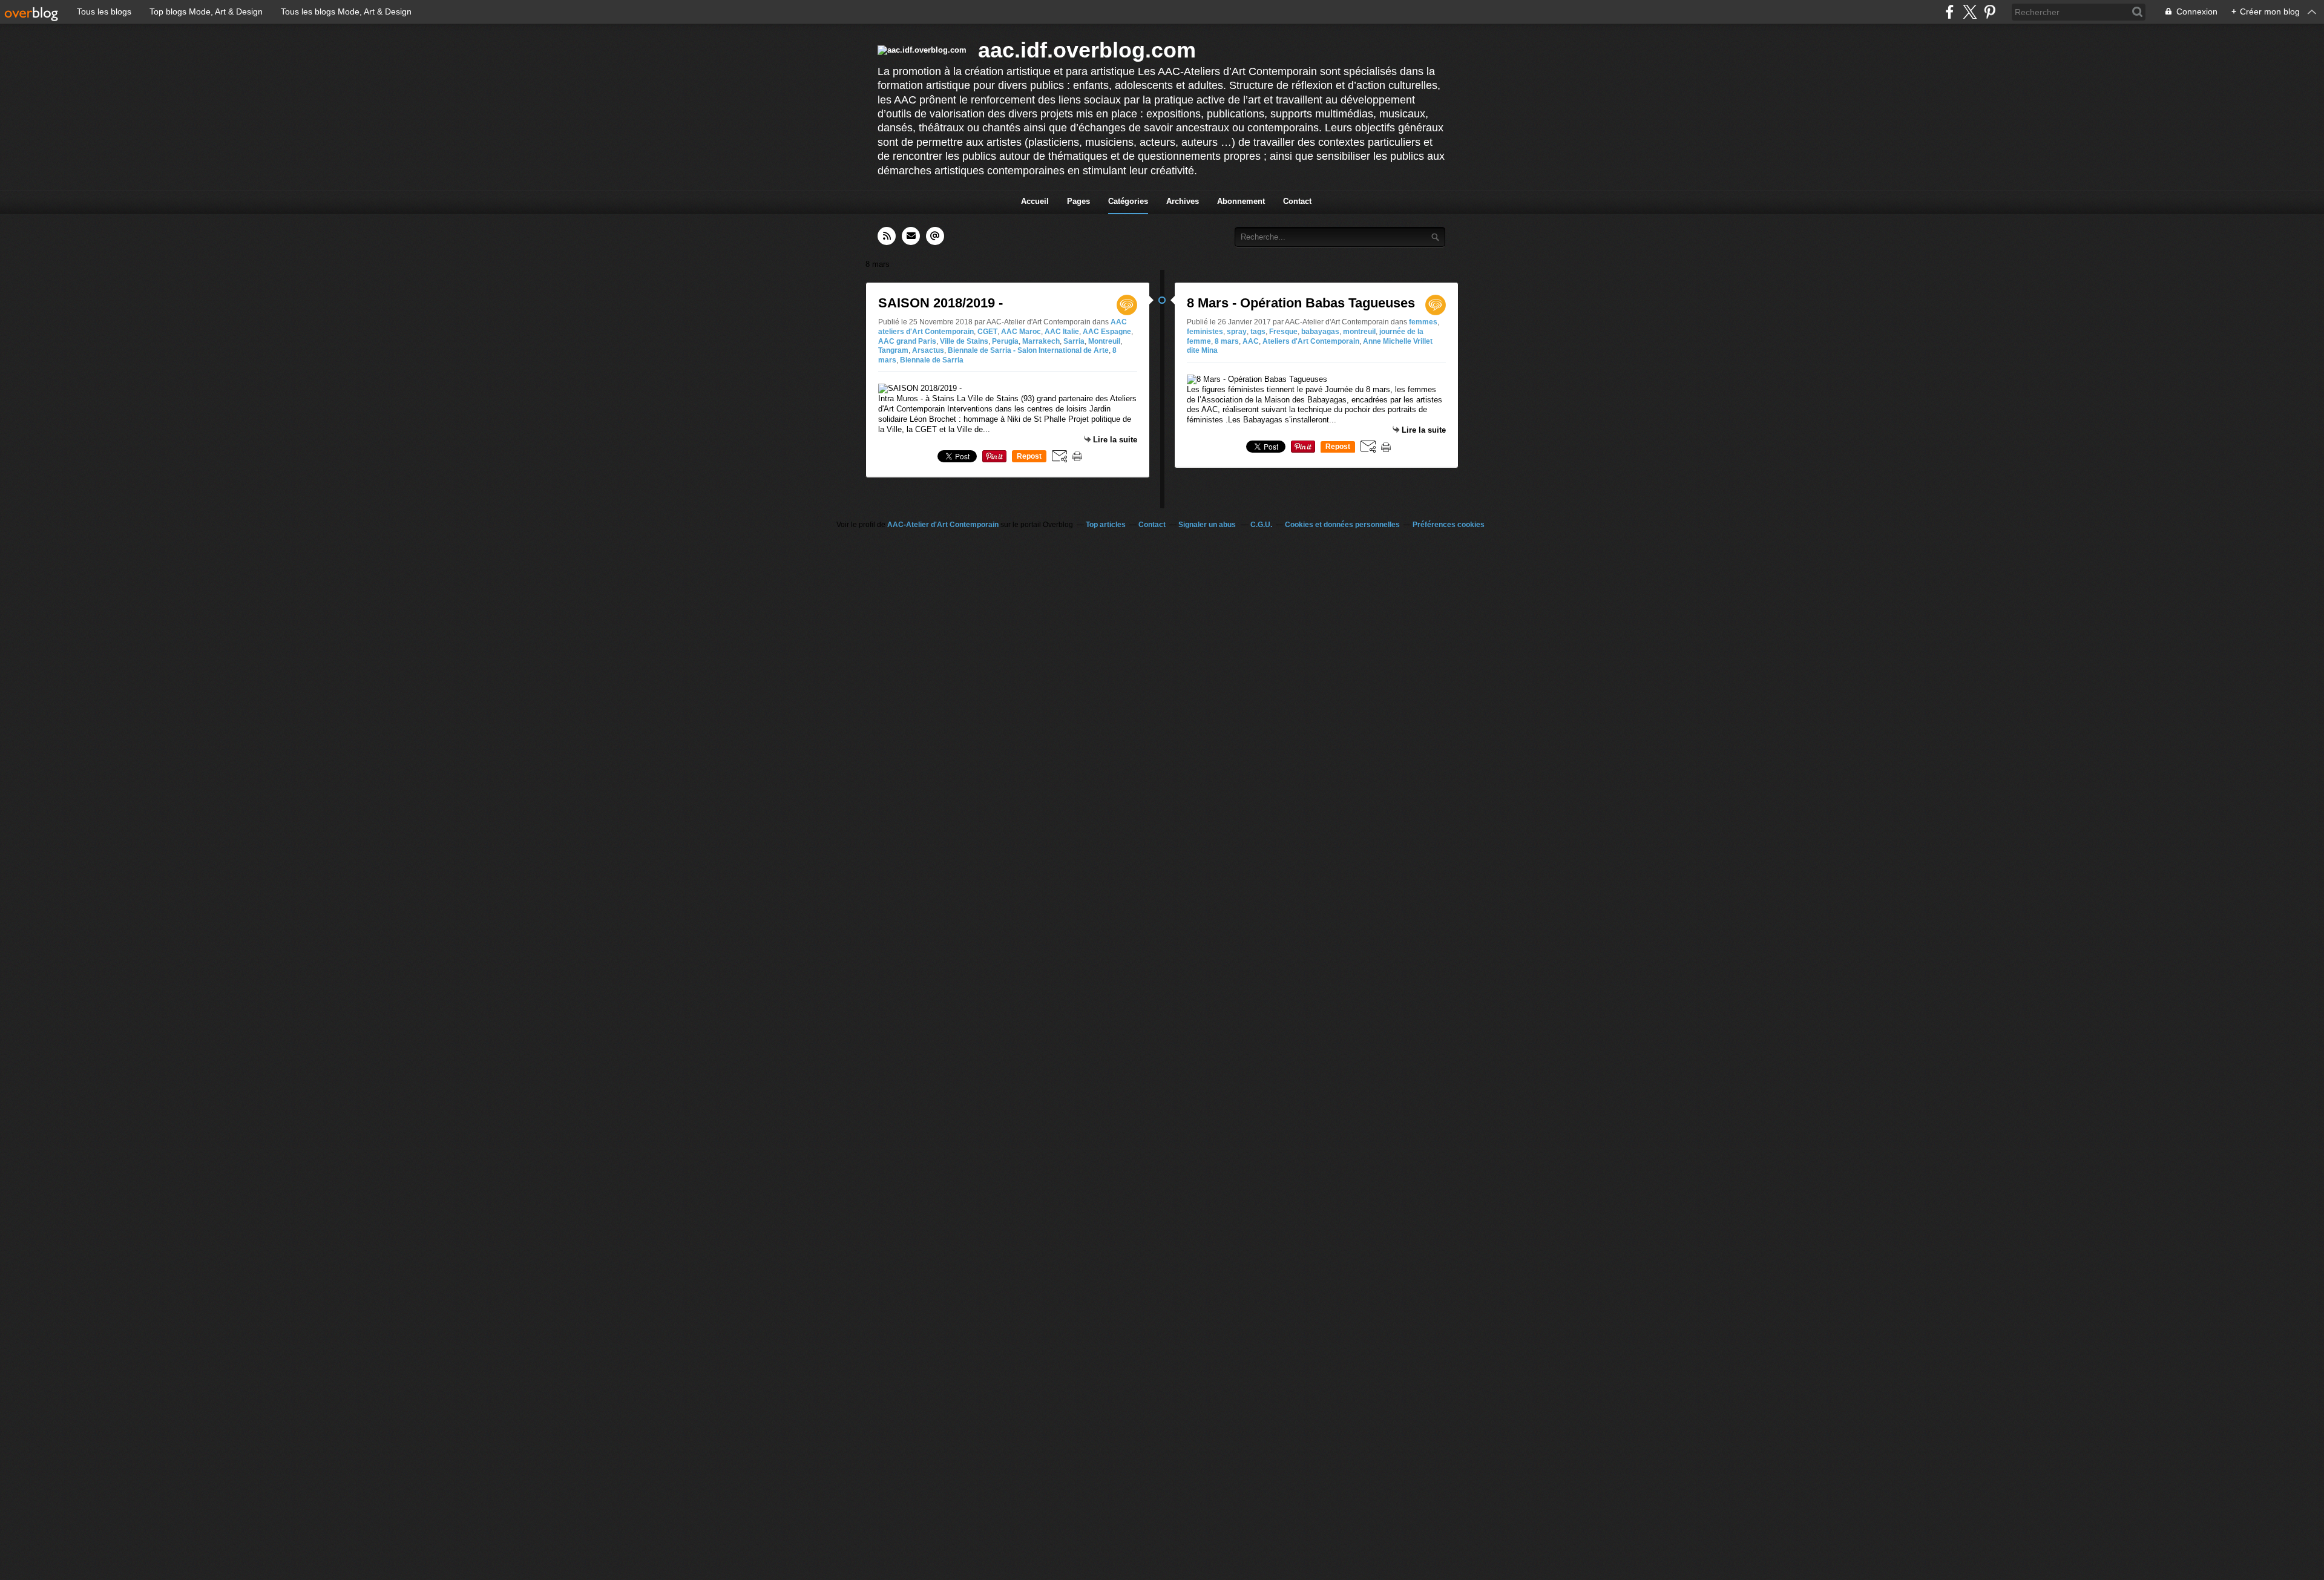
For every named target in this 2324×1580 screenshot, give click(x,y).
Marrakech (1041, 341)
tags (1258, 332)
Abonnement (1241, 201)
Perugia (1005, 341)
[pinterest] (1990, 12)
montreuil (1359, 332)
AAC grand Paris (907, 341)
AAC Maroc (1021, 332)
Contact (1297, 201)
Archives (1183, 201)
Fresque (1283, 332)
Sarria (1074, 341)
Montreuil (1104, 341)
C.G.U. (1261, 525)
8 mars (1227, 341)
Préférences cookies (1449, 525)
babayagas (1320, 332)
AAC (1251, 341)
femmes (1423, 322)
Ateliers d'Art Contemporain (1311, 341)
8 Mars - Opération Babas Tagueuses (1301, 303)
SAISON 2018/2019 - (940, 303)
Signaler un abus (1208, 525)
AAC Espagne (1107, 332)
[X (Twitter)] (1970, 12)
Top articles (1106, 525)
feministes (1205, 332)
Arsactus (928, 350)
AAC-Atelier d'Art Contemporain (943, 525)
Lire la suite (1115, 440)
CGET (987, 332)
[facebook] (1950, 12)
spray (1237, 332)
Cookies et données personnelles (1342, 525)
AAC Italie (1062, 332)
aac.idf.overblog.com (1087, 50)
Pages (1078, 201)
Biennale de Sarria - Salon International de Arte (1028, 350)
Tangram (893, 350)
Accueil (1035, 201)
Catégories (1128, 201)
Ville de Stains (964, 341)
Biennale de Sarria (932, 360)
